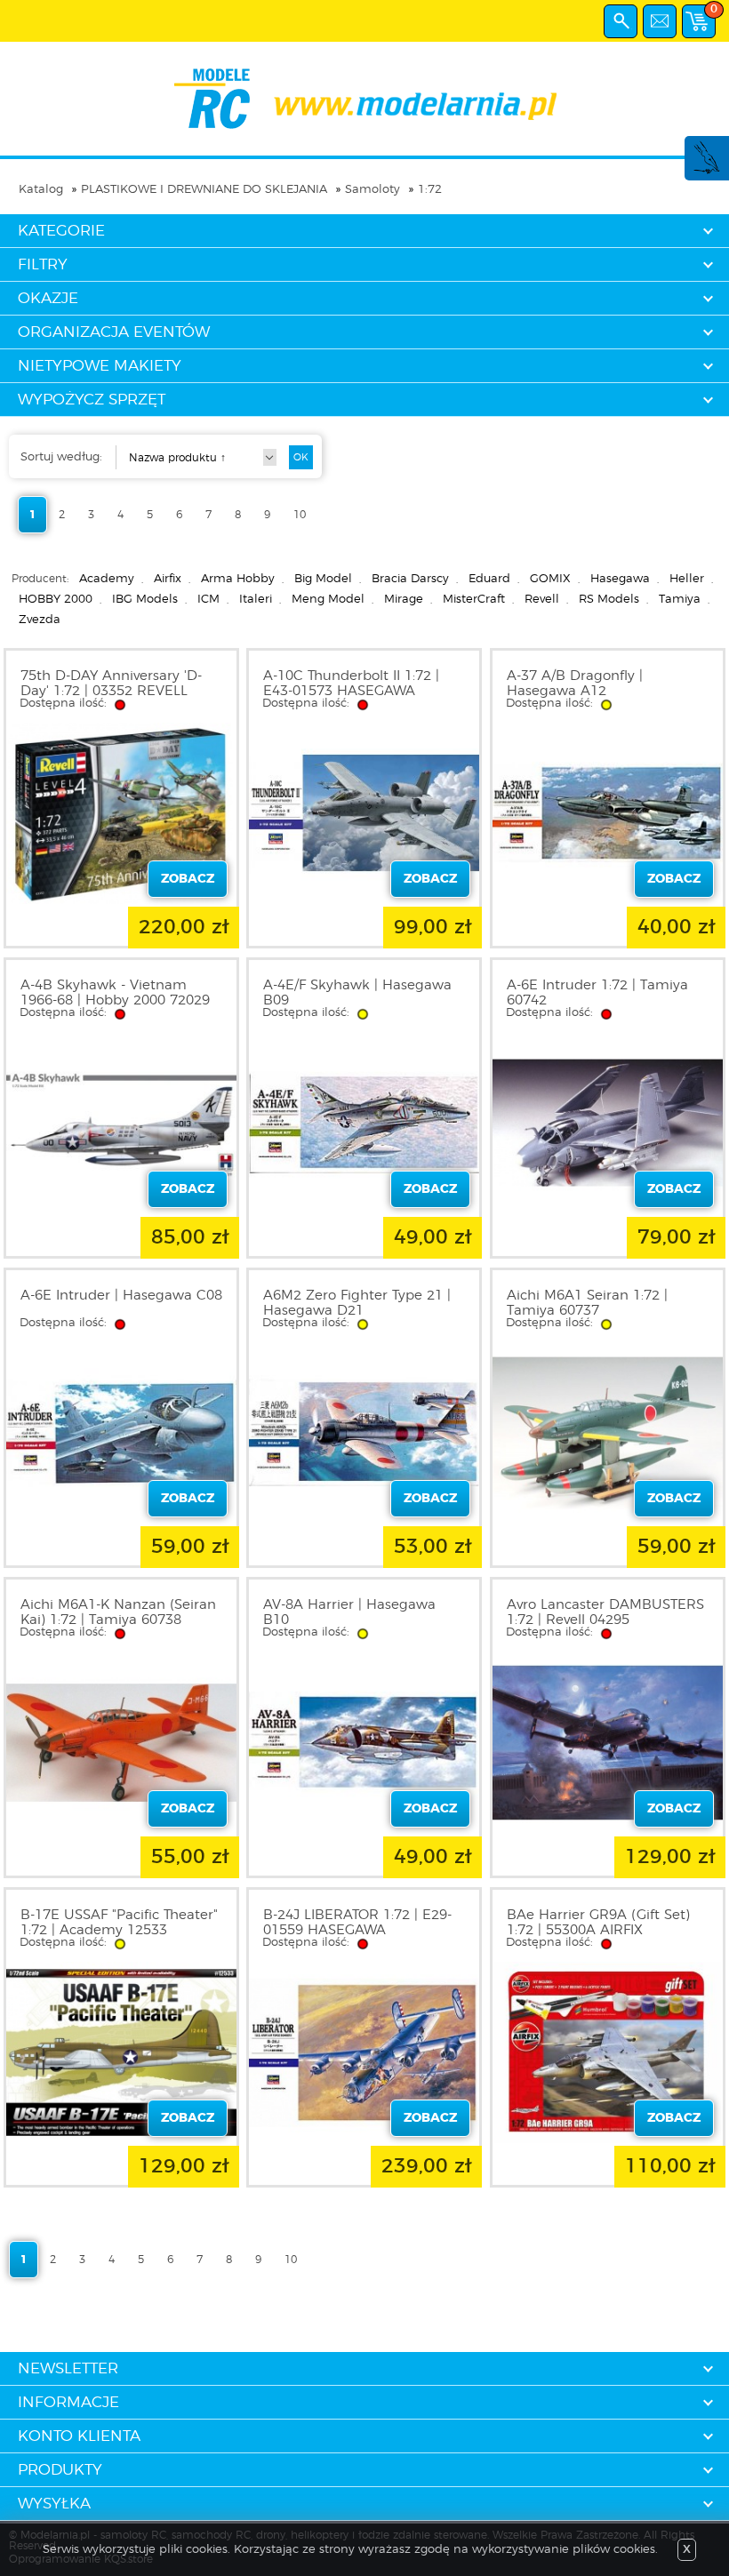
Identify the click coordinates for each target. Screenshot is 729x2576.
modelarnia (365, 99)
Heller (687, 579)
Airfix (168, 579)
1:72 (430, 190)
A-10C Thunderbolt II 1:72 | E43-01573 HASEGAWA (351, 684)
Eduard (489, 579)
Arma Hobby (238, 579)
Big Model (323, 579)
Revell (542, 600)
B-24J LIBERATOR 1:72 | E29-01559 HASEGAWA (357, 1923)
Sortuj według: (61, 457)
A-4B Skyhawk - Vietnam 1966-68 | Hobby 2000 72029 (115, 993)
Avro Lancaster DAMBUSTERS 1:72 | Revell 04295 (605, 1612)
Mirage (404, 600)
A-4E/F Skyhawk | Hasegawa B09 (357, 993)
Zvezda (40, 620)
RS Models (609, 600)
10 (300, 515)
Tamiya (680, 600)
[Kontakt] (660, 21)
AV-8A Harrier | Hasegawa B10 (349, 1612)
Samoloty (373, 190)
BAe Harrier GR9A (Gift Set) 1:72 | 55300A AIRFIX (598, 1923)
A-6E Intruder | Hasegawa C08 (121, 1296)
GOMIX (550, 579)
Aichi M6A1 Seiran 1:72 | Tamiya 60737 (587, 1303)
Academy (107, 579)
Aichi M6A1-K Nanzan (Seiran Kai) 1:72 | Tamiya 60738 (118, 1612)
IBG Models (145, 600)
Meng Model (328, 600)
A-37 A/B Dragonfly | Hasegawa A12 (575, 684)
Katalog (41, 190)
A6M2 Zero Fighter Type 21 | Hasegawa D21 (357, 1303)
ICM (208, 600)
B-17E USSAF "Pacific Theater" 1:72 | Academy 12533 (119, 1923)
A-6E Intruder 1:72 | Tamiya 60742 (597, 993)
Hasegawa (620, 579)
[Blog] (706, 171)
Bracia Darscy (410, 579)
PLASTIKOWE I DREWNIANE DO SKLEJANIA (204, 190)
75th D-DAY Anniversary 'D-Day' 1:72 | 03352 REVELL (111, 684)
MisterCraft (474, 600)
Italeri (256, 600)
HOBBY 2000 (56, 600)
